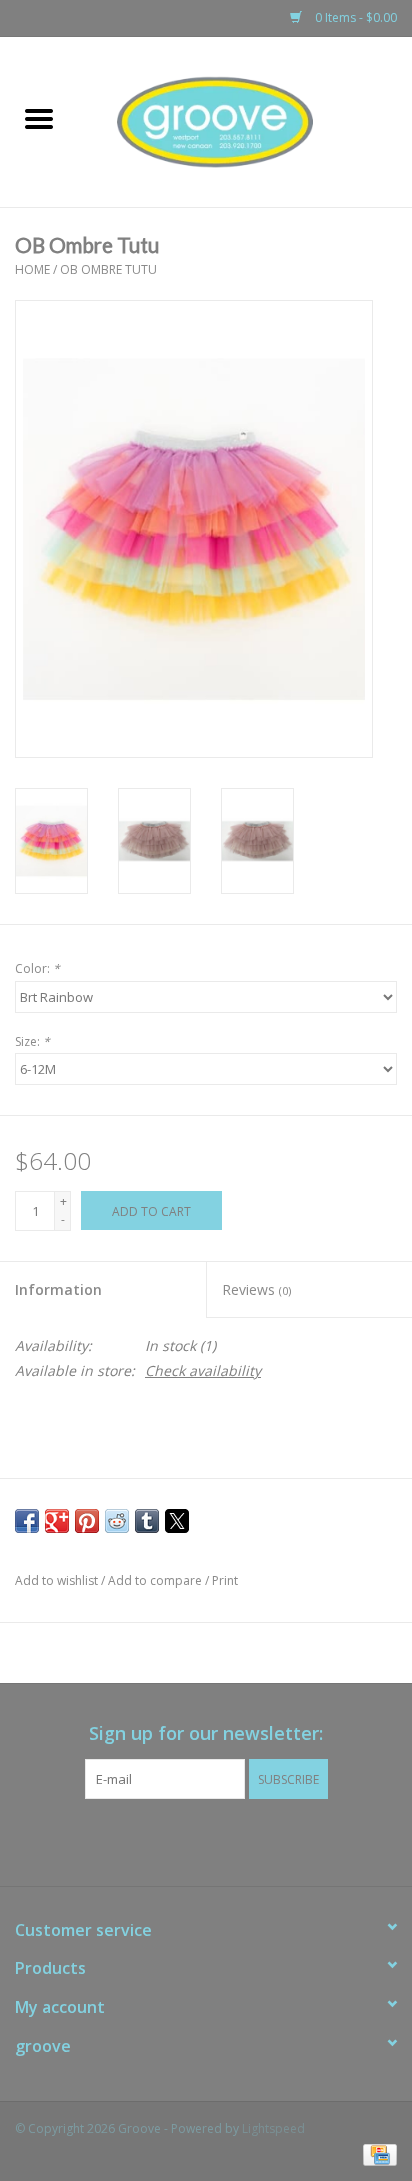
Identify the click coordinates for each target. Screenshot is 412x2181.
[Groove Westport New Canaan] (245, 120)
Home (32, 269)
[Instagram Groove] (224, 1840)
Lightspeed (273, 2128)
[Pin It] (87, 1521)
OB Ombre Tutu (108, 269)
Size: (32, 1041)
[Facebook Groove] (188, 1840)
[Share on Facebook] (27, 1521)
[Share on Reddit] (117, 1521)
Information (58, 1289)
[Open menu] (39, 118)
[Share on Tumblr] (147, 1521)
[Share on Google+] (57, 1521)
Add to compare (156, 1580)
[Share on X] (177, 1521)
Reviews (256, 1289)
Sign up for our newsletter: (206, 1733)
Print (225, 1580)
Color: (37, 968)
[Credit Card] (376, 2153)
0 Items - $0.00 (354, 17)
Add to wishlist (58, 1580)
